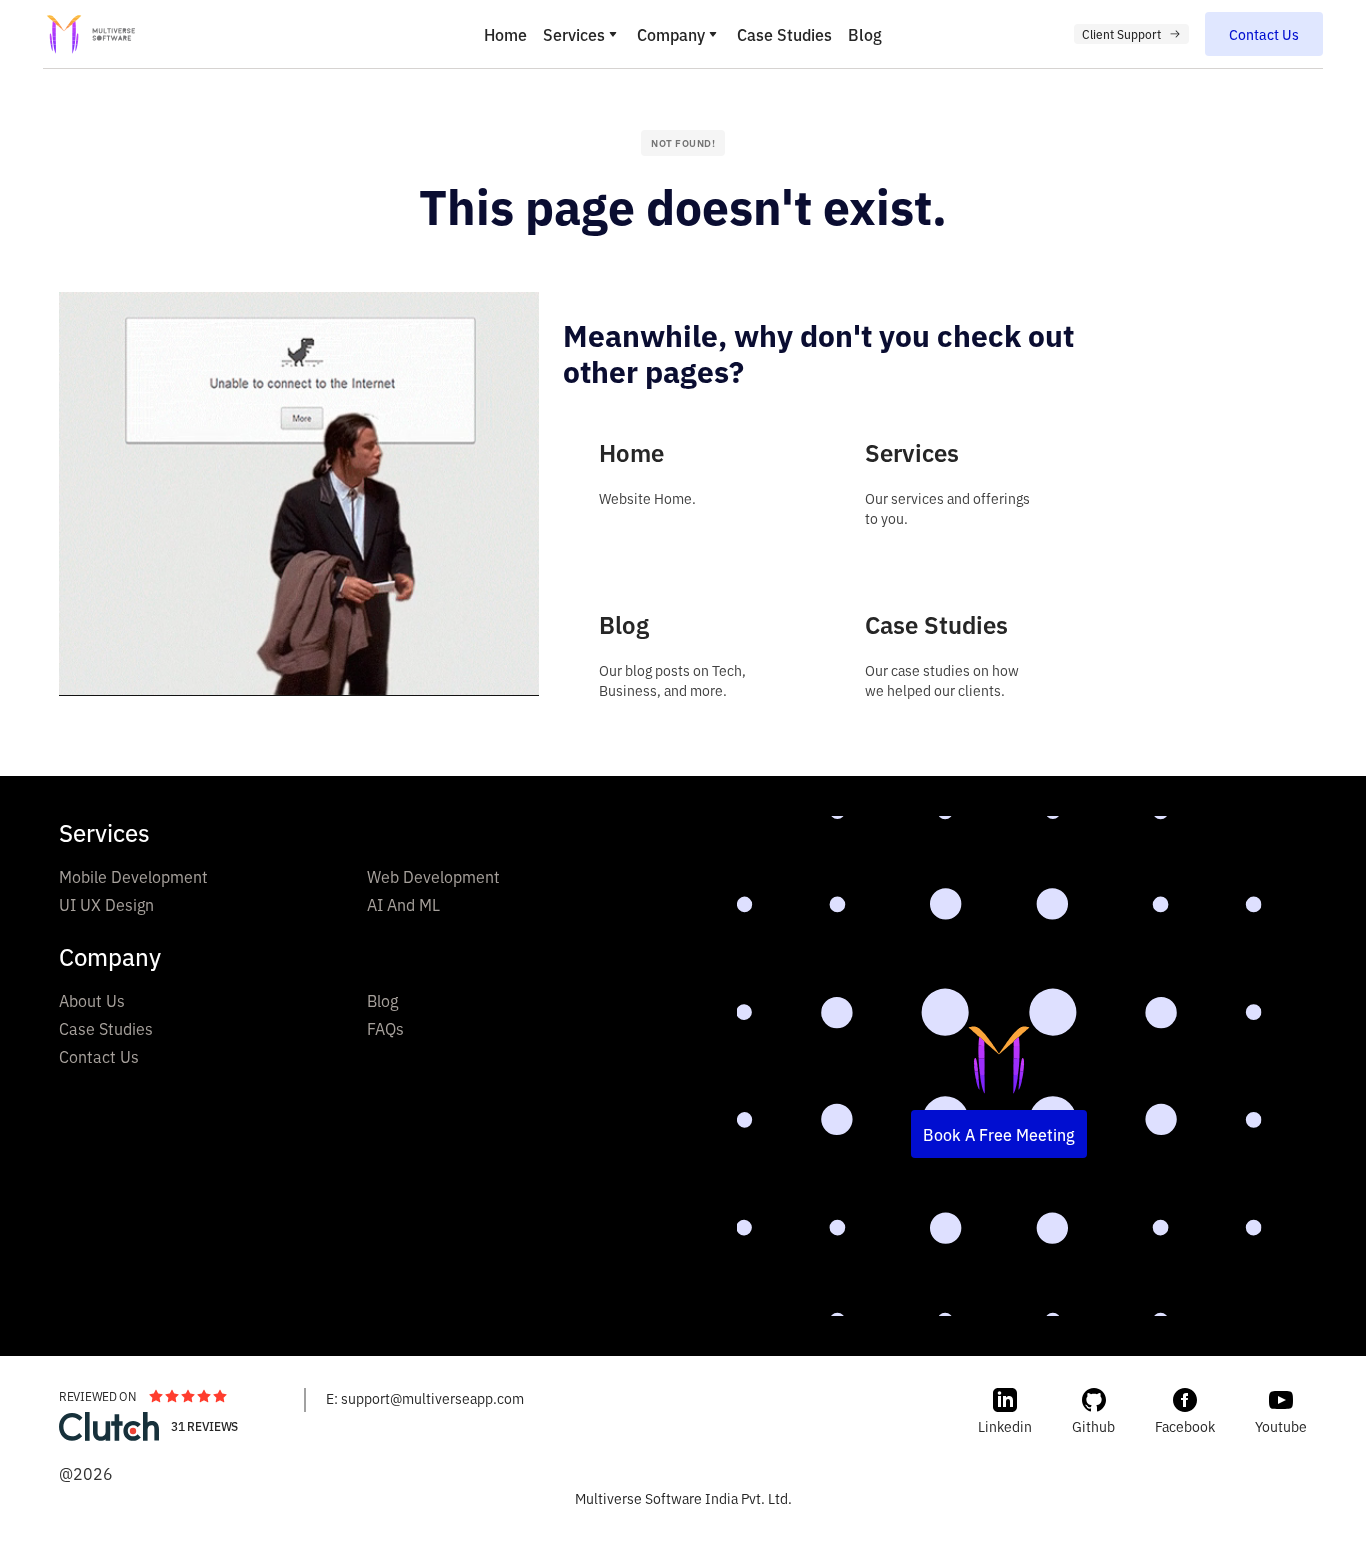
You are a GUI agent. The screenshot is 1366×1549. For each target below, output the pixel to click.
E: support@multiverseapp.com (425, 1397)
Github (1093, 1425)
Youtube (1281, 1425)
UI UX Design (106, 904)
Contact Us (99, 1056)
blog (865, 34)
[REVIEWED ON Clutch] (109, 1426)
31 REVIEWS (204, 1426)
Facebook (1185, 1425)
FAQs (385, 1028)
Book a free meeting (999, 1134)
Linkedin (1005, 1425)
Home (505, 34)
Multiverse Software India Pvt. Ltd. (683, 1497)
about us (92, 1000)
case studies (784, 34)
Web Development (433, 876)
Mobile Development (133, 876)
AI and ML (403, 904)
